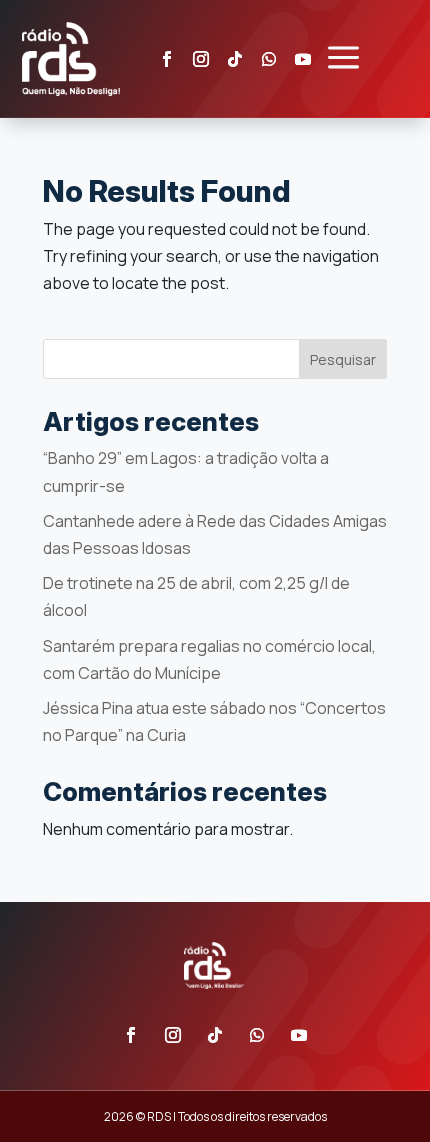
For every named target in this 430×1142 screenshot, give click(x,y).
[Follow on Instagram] (201, 59)
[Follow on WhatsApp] (269, 59)
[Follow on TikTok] (235, 59)
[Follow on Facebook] (167, 59)
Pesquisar (343, 359)
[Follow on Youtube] (299, 1035)
